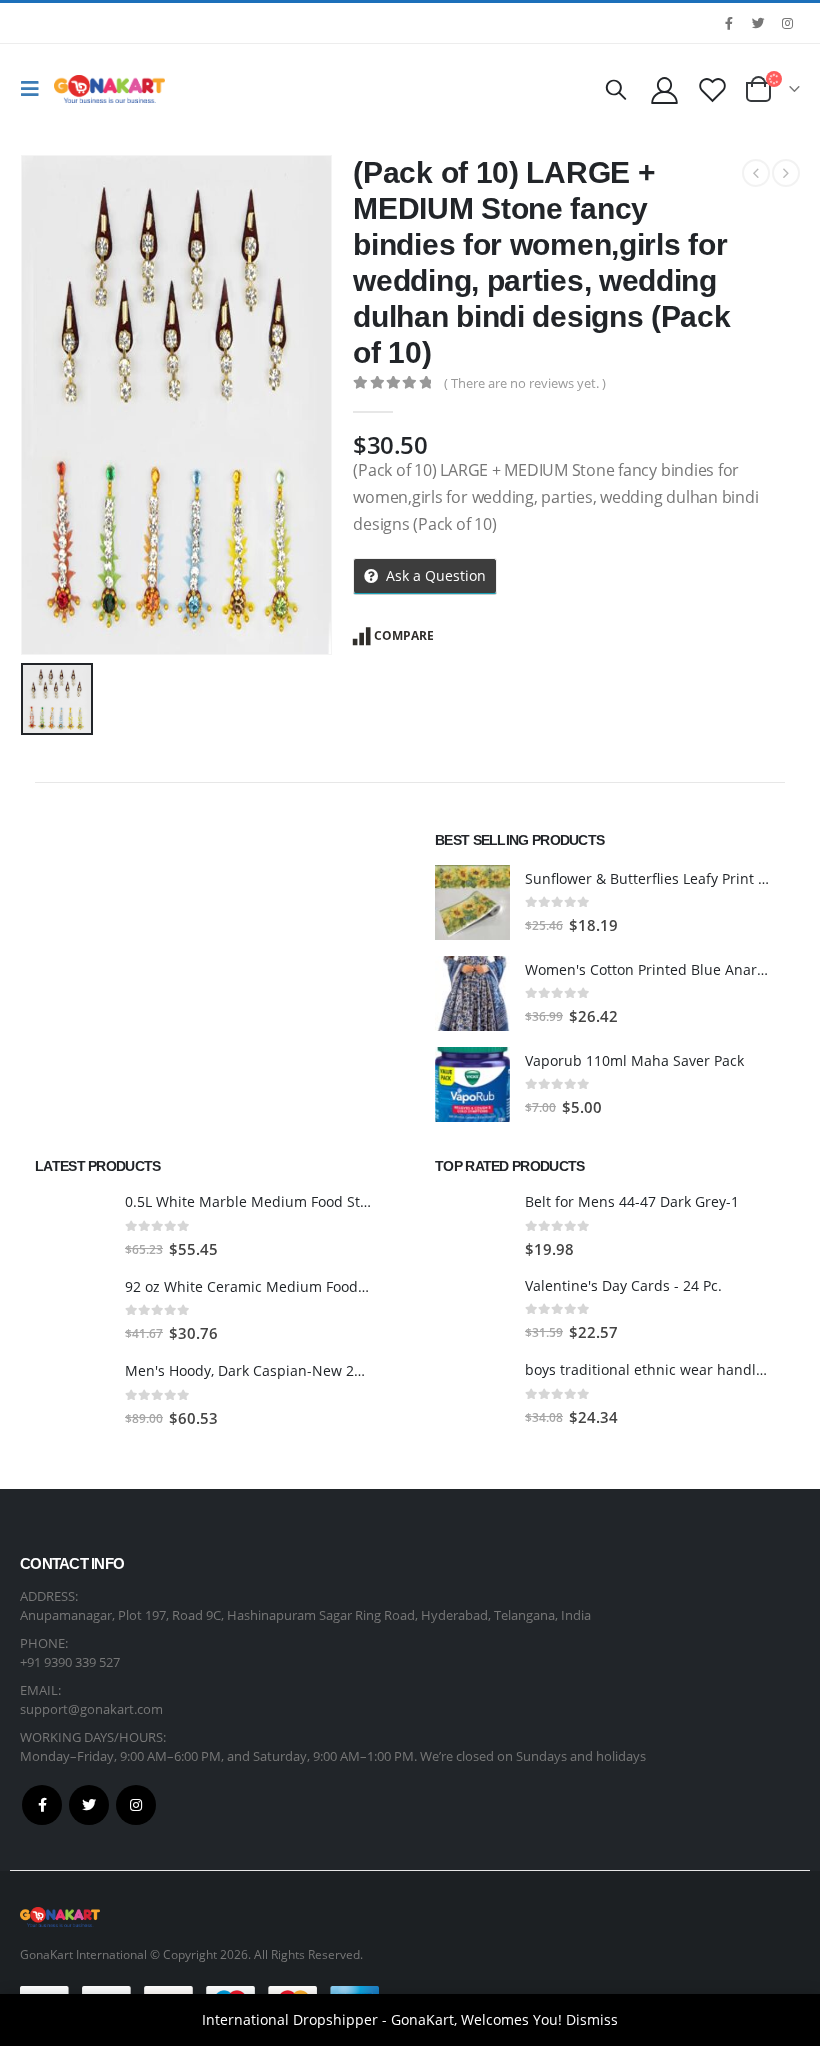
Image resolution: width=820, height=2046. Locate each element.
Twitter (89, 1805)
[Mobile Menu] (35, 89)
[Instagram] (787, 23)
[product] (472, 902)
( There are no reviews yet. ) (525, 383)
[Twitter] (758, 23)
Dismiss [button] (592, 2019)
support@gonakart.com (91, 1709)
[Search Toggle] (616, 89)
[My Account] (664, 89)
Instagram (136, 1805)
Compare (404, 635)
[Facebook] (729, 23)
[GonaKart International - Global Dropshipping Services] (109, 89)
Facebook (42, 1805)
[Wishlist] (713, 89)
